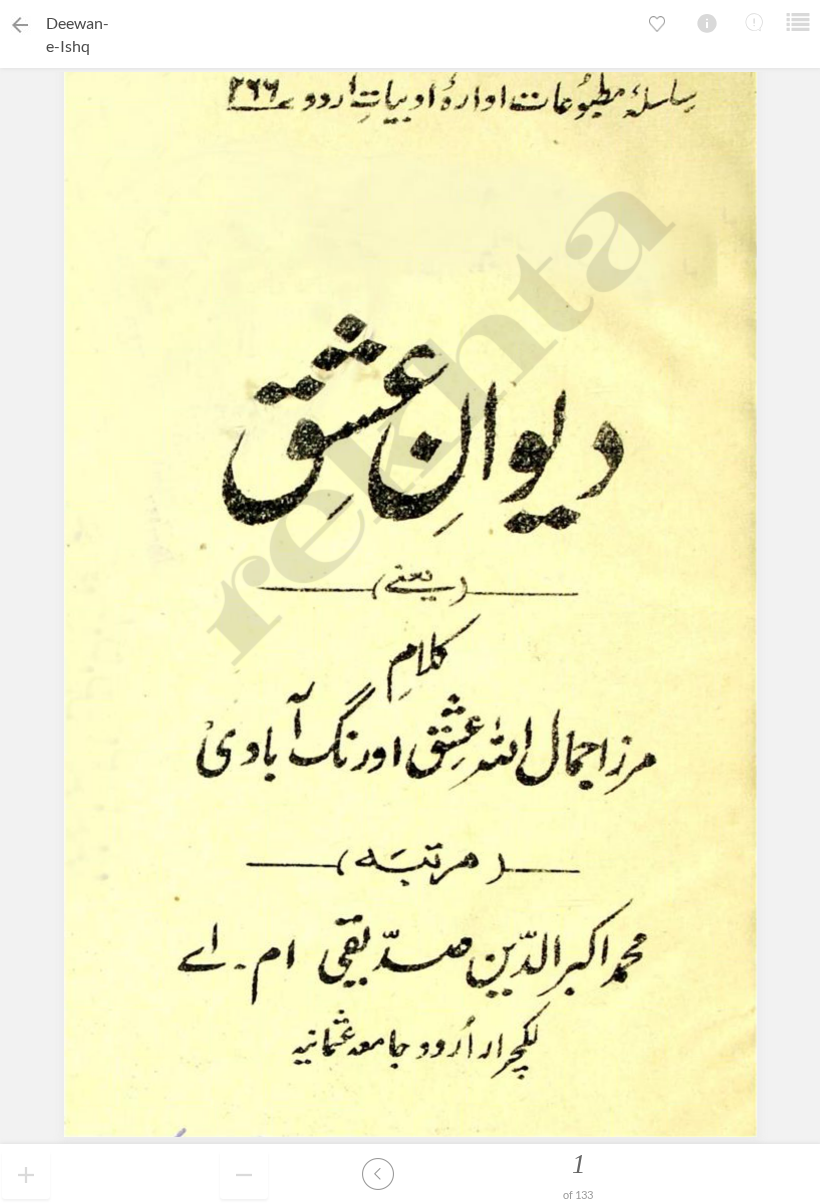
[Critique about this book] (754, 22)
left (378, 1174)
